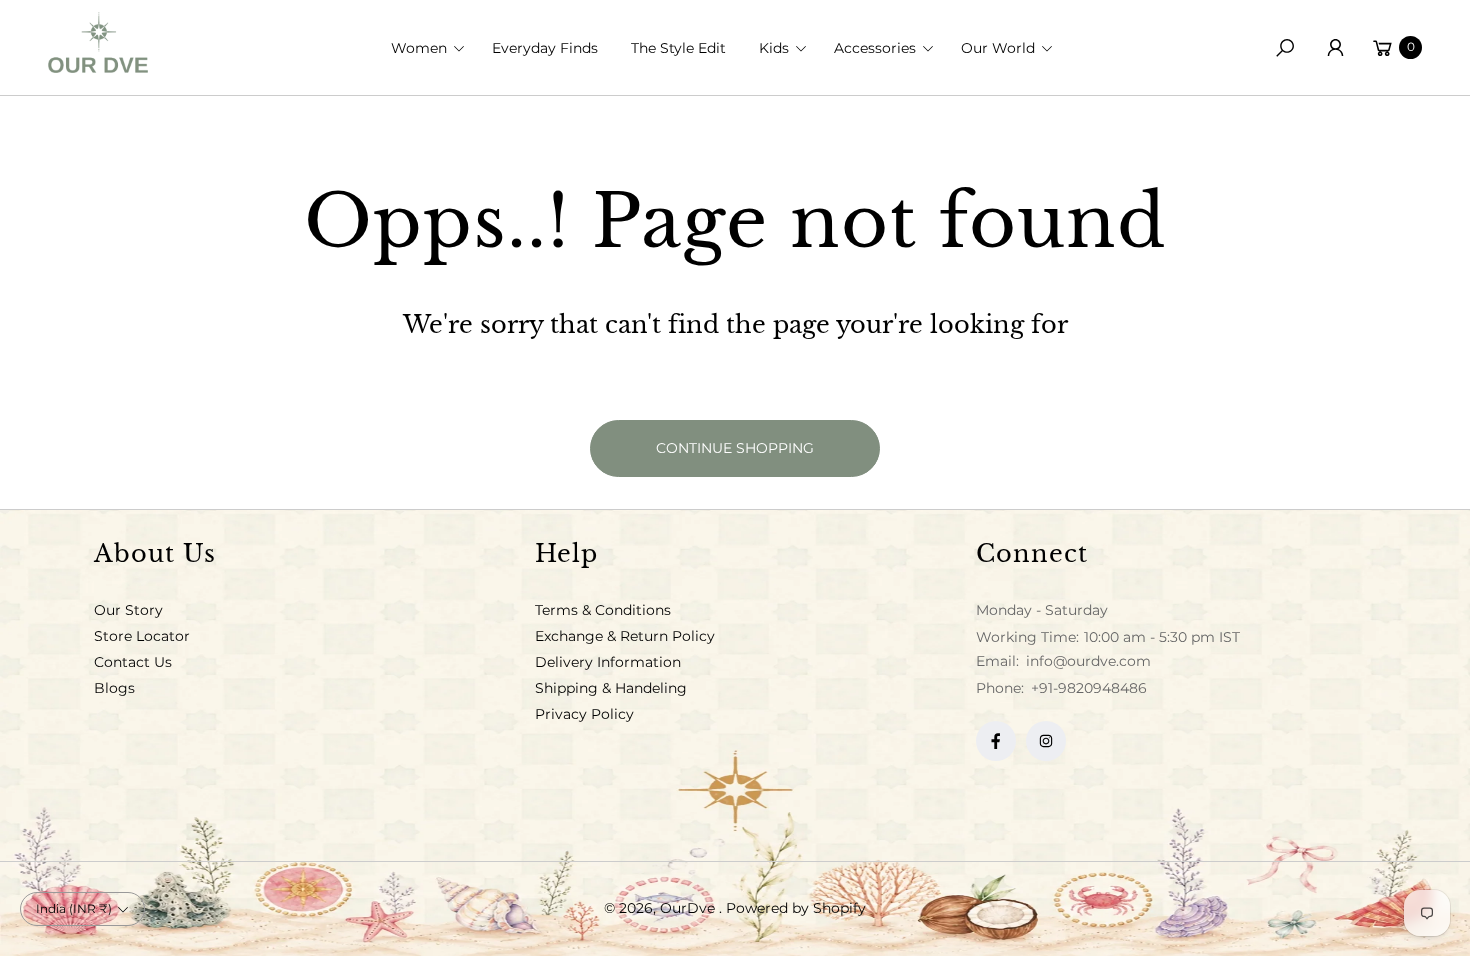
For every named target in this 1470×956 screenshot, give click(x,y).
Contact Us (133, 662)
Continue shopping (735, 448)
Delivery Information (608, 662)
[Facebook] (996, 741)
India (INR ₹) (74, 908)
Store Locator (142, 636)
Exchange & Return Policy (625, 636)
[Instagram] (1046, 741)
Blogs (114, 688)
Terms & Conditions (603, 610)
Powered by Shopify (796, 908)
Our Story (128, 610)
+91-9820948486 (1089, 688)
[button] (434, 48)
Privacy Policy (584, 714)
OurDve (689, 908)
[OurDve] (98, 42)
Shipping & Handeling (611, 688)
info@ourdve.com (1086, 661)
